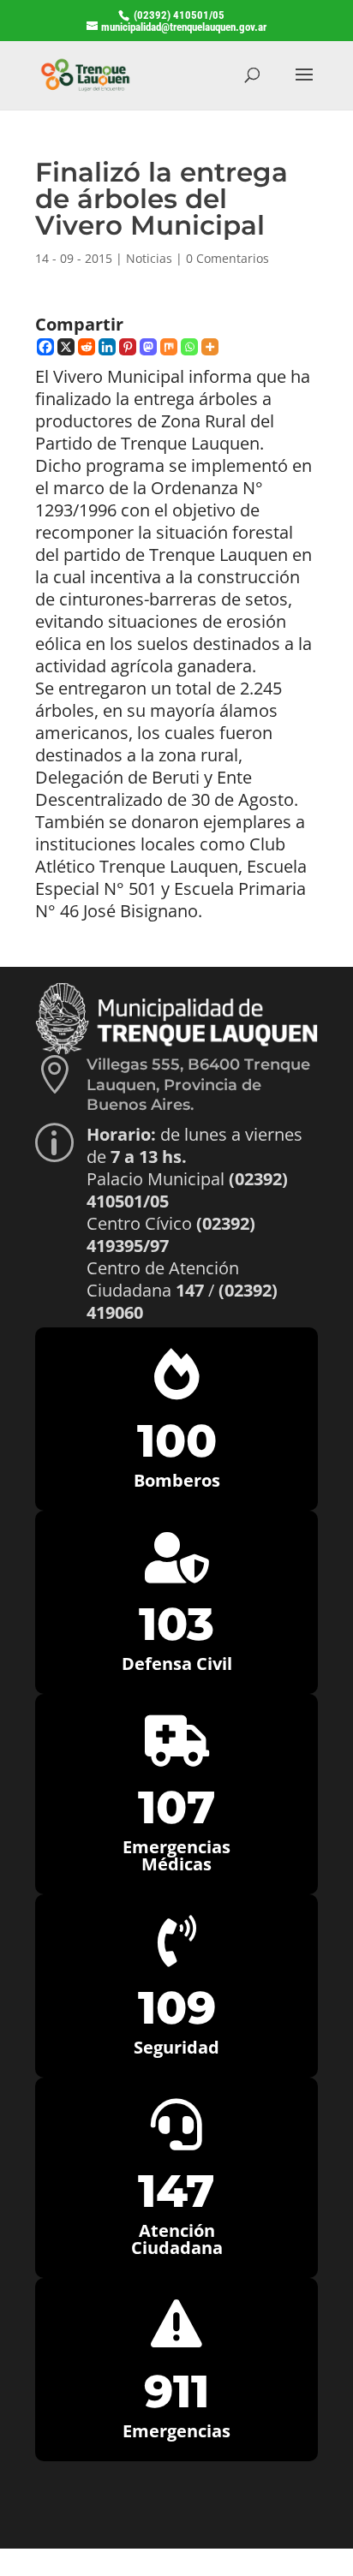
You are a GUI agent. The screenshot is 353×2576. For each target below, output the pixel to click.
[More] (210, 347)
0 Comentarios (227, 258)
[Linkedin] (107, 347)
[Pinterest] (128, 347)
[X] (66, 347)
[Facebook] (45, 347)
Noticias (149, 258)
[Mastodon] (148, 347)
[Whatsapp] (189, 347)
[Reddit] (87, 347)
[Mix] (169, 347)
